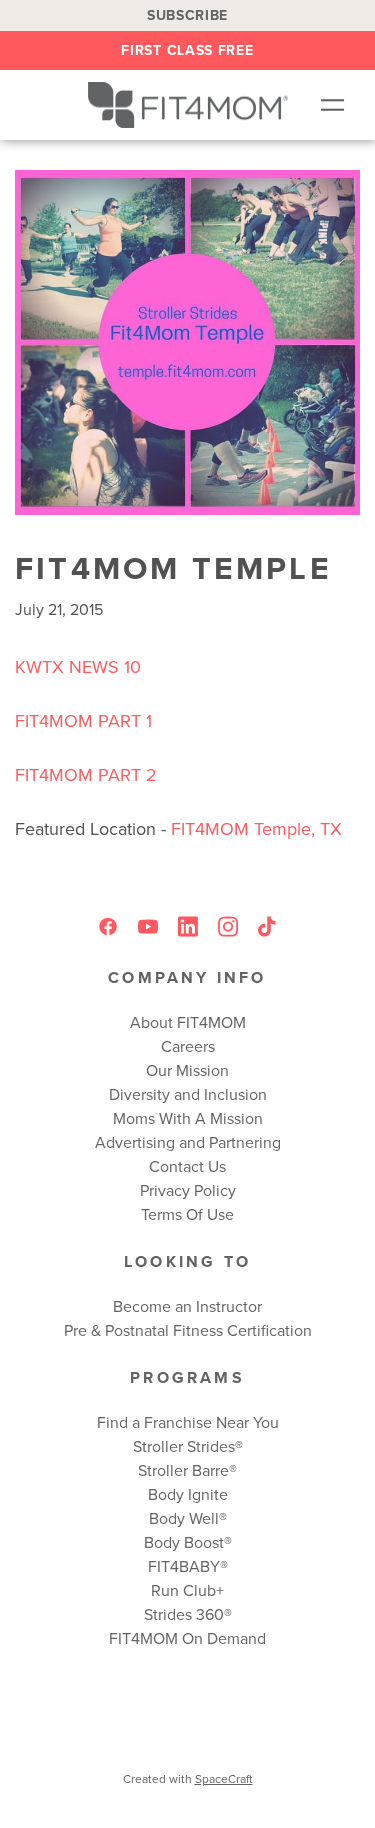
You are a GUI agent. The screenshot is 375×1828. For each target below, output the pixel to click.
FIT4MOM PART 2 (86, 774)
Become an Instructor (187, 1306)
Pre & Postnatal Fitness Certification (188, 1330)
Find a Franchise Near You (188, 1422)
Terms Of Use (187, 1214)
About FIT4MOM (188, 1022)
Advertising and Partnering (188, 1142)
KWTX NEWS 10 (78, 666)
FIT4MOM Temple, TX (254, 828)
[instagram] (228, 927)
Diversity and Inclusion (188, 1094)
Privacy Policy (188, 1190)
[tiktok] (268, 927)
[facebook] (108, 927)
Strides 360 (184, 1614)
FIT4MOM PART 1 (83, 720)
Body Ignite (188, 1494)
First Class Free (187, 50)
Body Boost (184, 1542)
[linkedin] (188, 927)
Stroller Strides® (188, 1446)
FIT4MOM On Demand (187, 1638)
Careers (188, 1046)
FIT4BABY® (188, 1566)
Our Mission (187, 1070)
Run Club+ (187, 1590)
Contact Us (187, 1166)
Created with (188, 1778)
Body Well (184, 1518)
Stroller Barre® (187, 1470)
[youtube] (148, 927)
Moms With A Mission (188, 1118)
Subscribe (187, 15)
